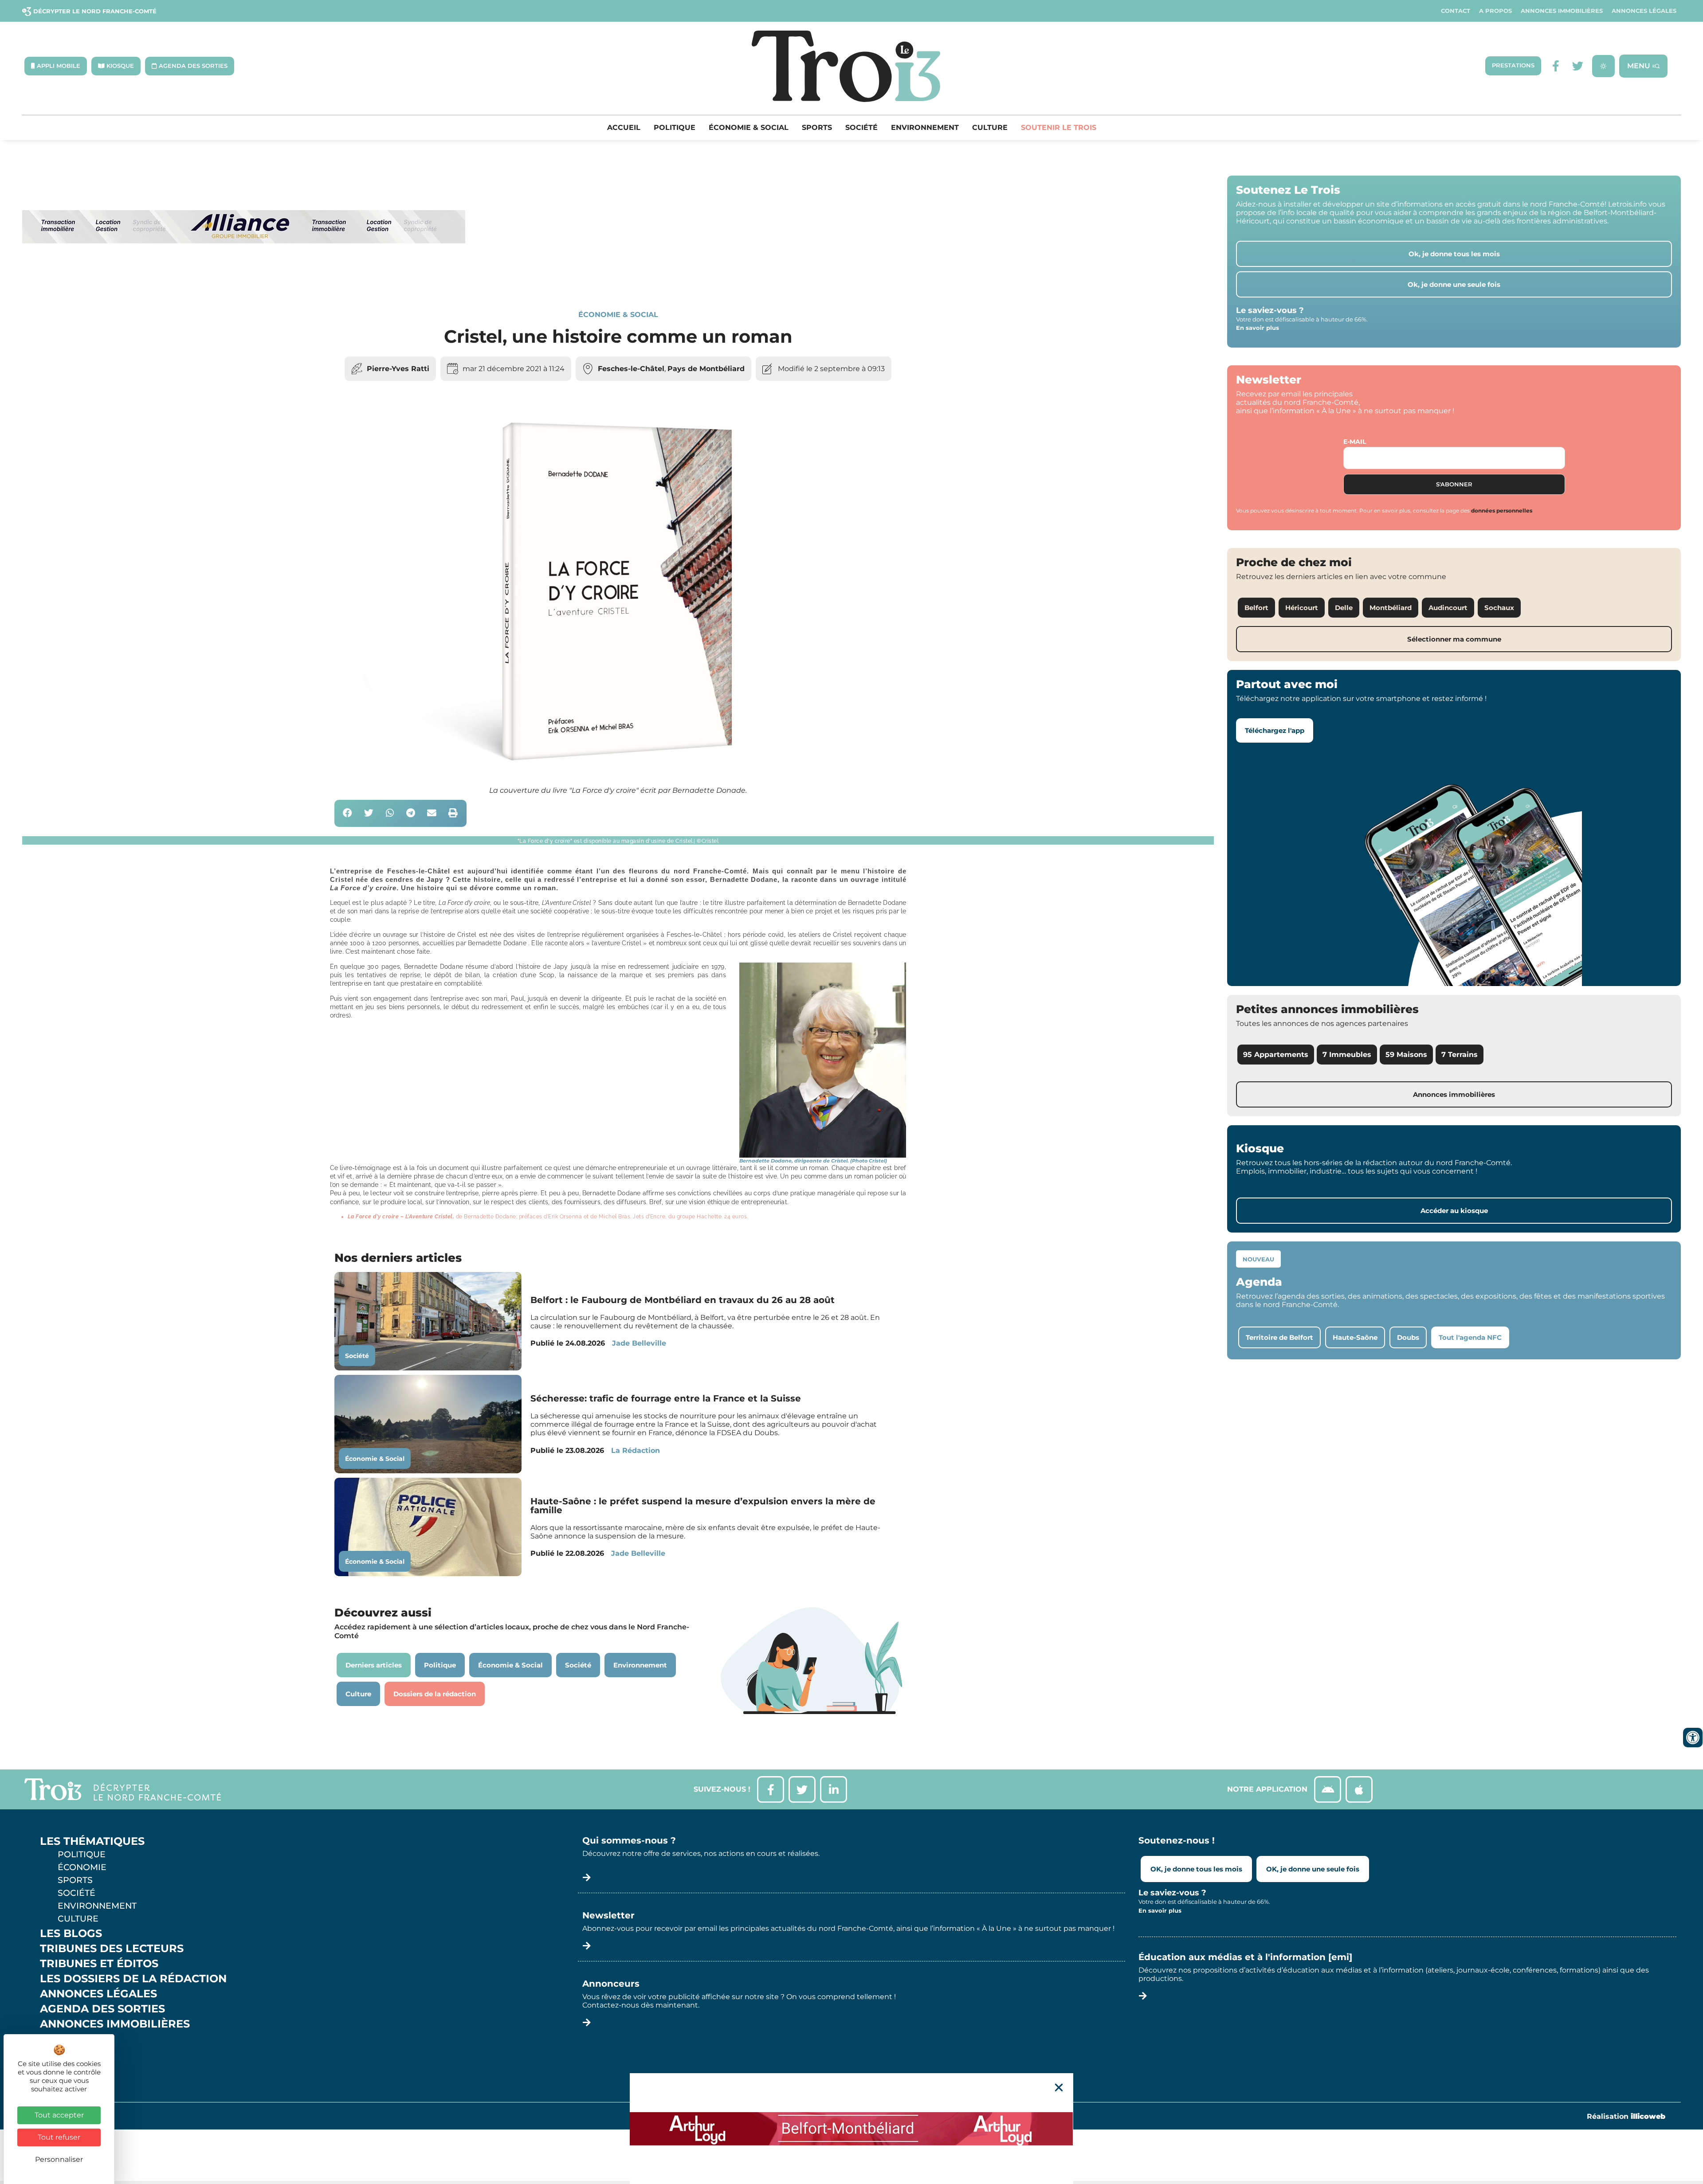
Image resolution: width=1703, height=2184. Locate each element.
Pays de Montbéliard (706, 369)
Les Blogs (71, 1934)
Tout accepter (59, 2115)
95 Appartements (1276, 1055)
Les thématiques (92, 1841)
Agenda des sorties (102, 2009)
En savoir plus (1258, 328)
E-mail (1355, 442)
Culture (990, 128)
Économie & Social (749, 128)
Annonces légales (1644, 11)
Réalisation (1626, 2116)
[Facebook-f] (1556, 66)
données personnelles (1502, 511)
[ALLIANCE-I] (244, 280)
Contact (1456, 11)
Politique (675, 128)
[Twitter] (1578, 66)
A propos (1495, 11)
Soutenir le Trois (1059, 128)
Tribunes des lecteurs (112, 1949)
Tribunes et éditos (99, 1964)
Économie (82, 1867)
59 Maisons (1406, 1055)
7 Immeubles (1347, 1055)
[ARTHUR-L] (851, 2129)
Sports (817, 128)
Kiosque (66, 2039)
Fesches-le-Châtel (631, 369)
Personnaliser (59, 2159)
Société (861, 128)
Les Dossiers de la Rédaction (133, 1979)
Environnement (925, 128)
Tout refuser (59, 2137)
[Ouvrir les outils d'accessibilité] (1693, 1738)
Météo (60, 2054)
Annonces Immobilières (1562, 11)
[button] (348, 813)
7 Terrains (1460, 1055)
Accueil (624, 128)
